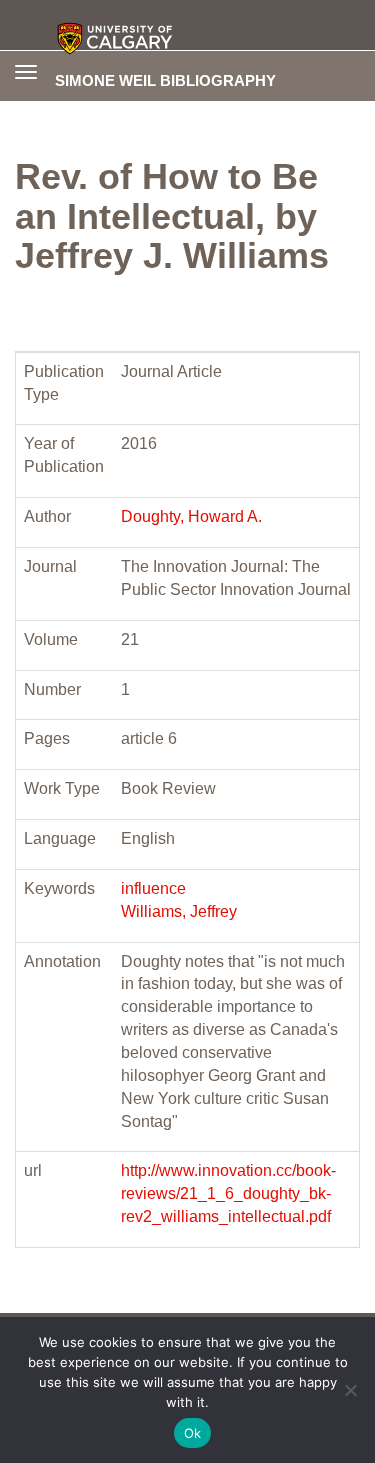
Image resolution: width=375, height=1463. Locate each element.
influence (153, 888)
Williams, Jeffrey (179, 911)
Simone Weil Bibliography (165, 80)
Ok (193, 1433)
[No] (350, 1390)
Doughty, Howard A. (191, 516)
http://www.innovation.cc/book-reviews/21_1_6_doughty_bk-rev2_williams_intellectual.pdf (228, 1193)
